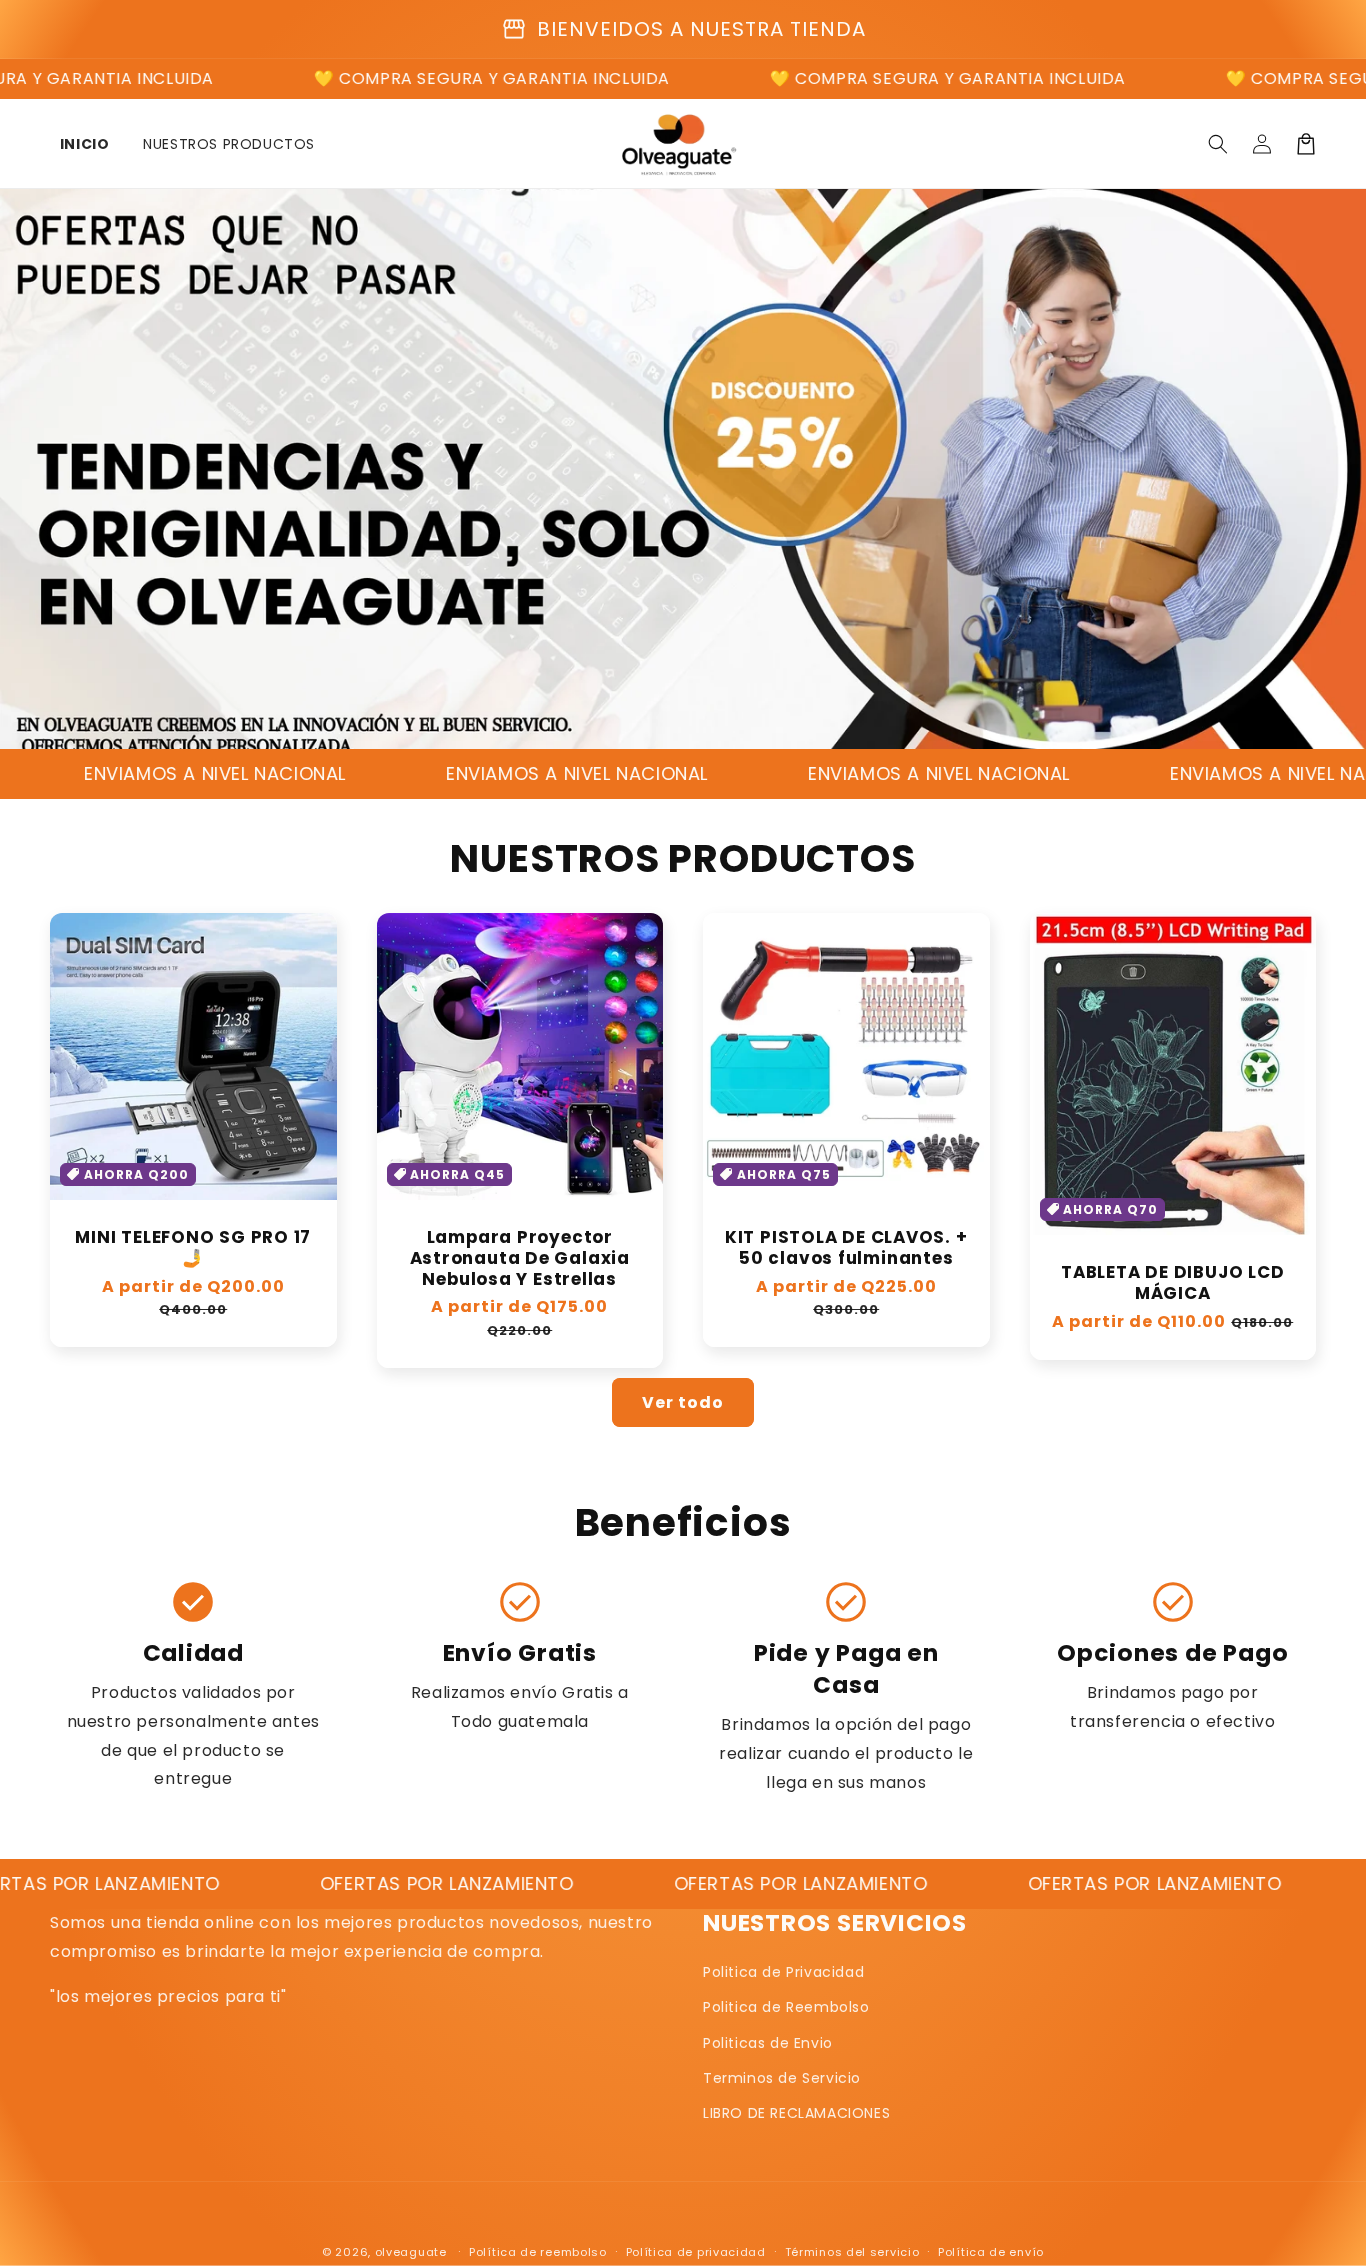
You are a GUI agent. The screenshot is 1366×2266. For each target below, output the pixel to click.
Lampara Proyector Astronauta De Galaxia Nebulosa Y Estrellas (520, 1258)
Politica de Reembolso (786, 2007)
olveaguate (411, 2252)
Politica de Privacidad (783, 1972)
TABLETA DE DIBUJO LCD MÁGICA (1172, 1283)
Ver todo (683, 1402)
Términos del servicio (852, 2252)
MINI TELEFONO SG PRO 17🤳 (193, 1248)
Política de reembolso (538, 2252)
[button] (1218, 144)
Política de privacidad (696, 2252)
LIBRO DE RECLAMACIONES (796, 2113)
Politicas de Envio (768, 2043)
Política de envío (991, 2252)
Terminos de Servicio (782, 2078)
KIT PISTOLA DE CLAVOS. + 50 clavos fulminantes (846, 1248)
